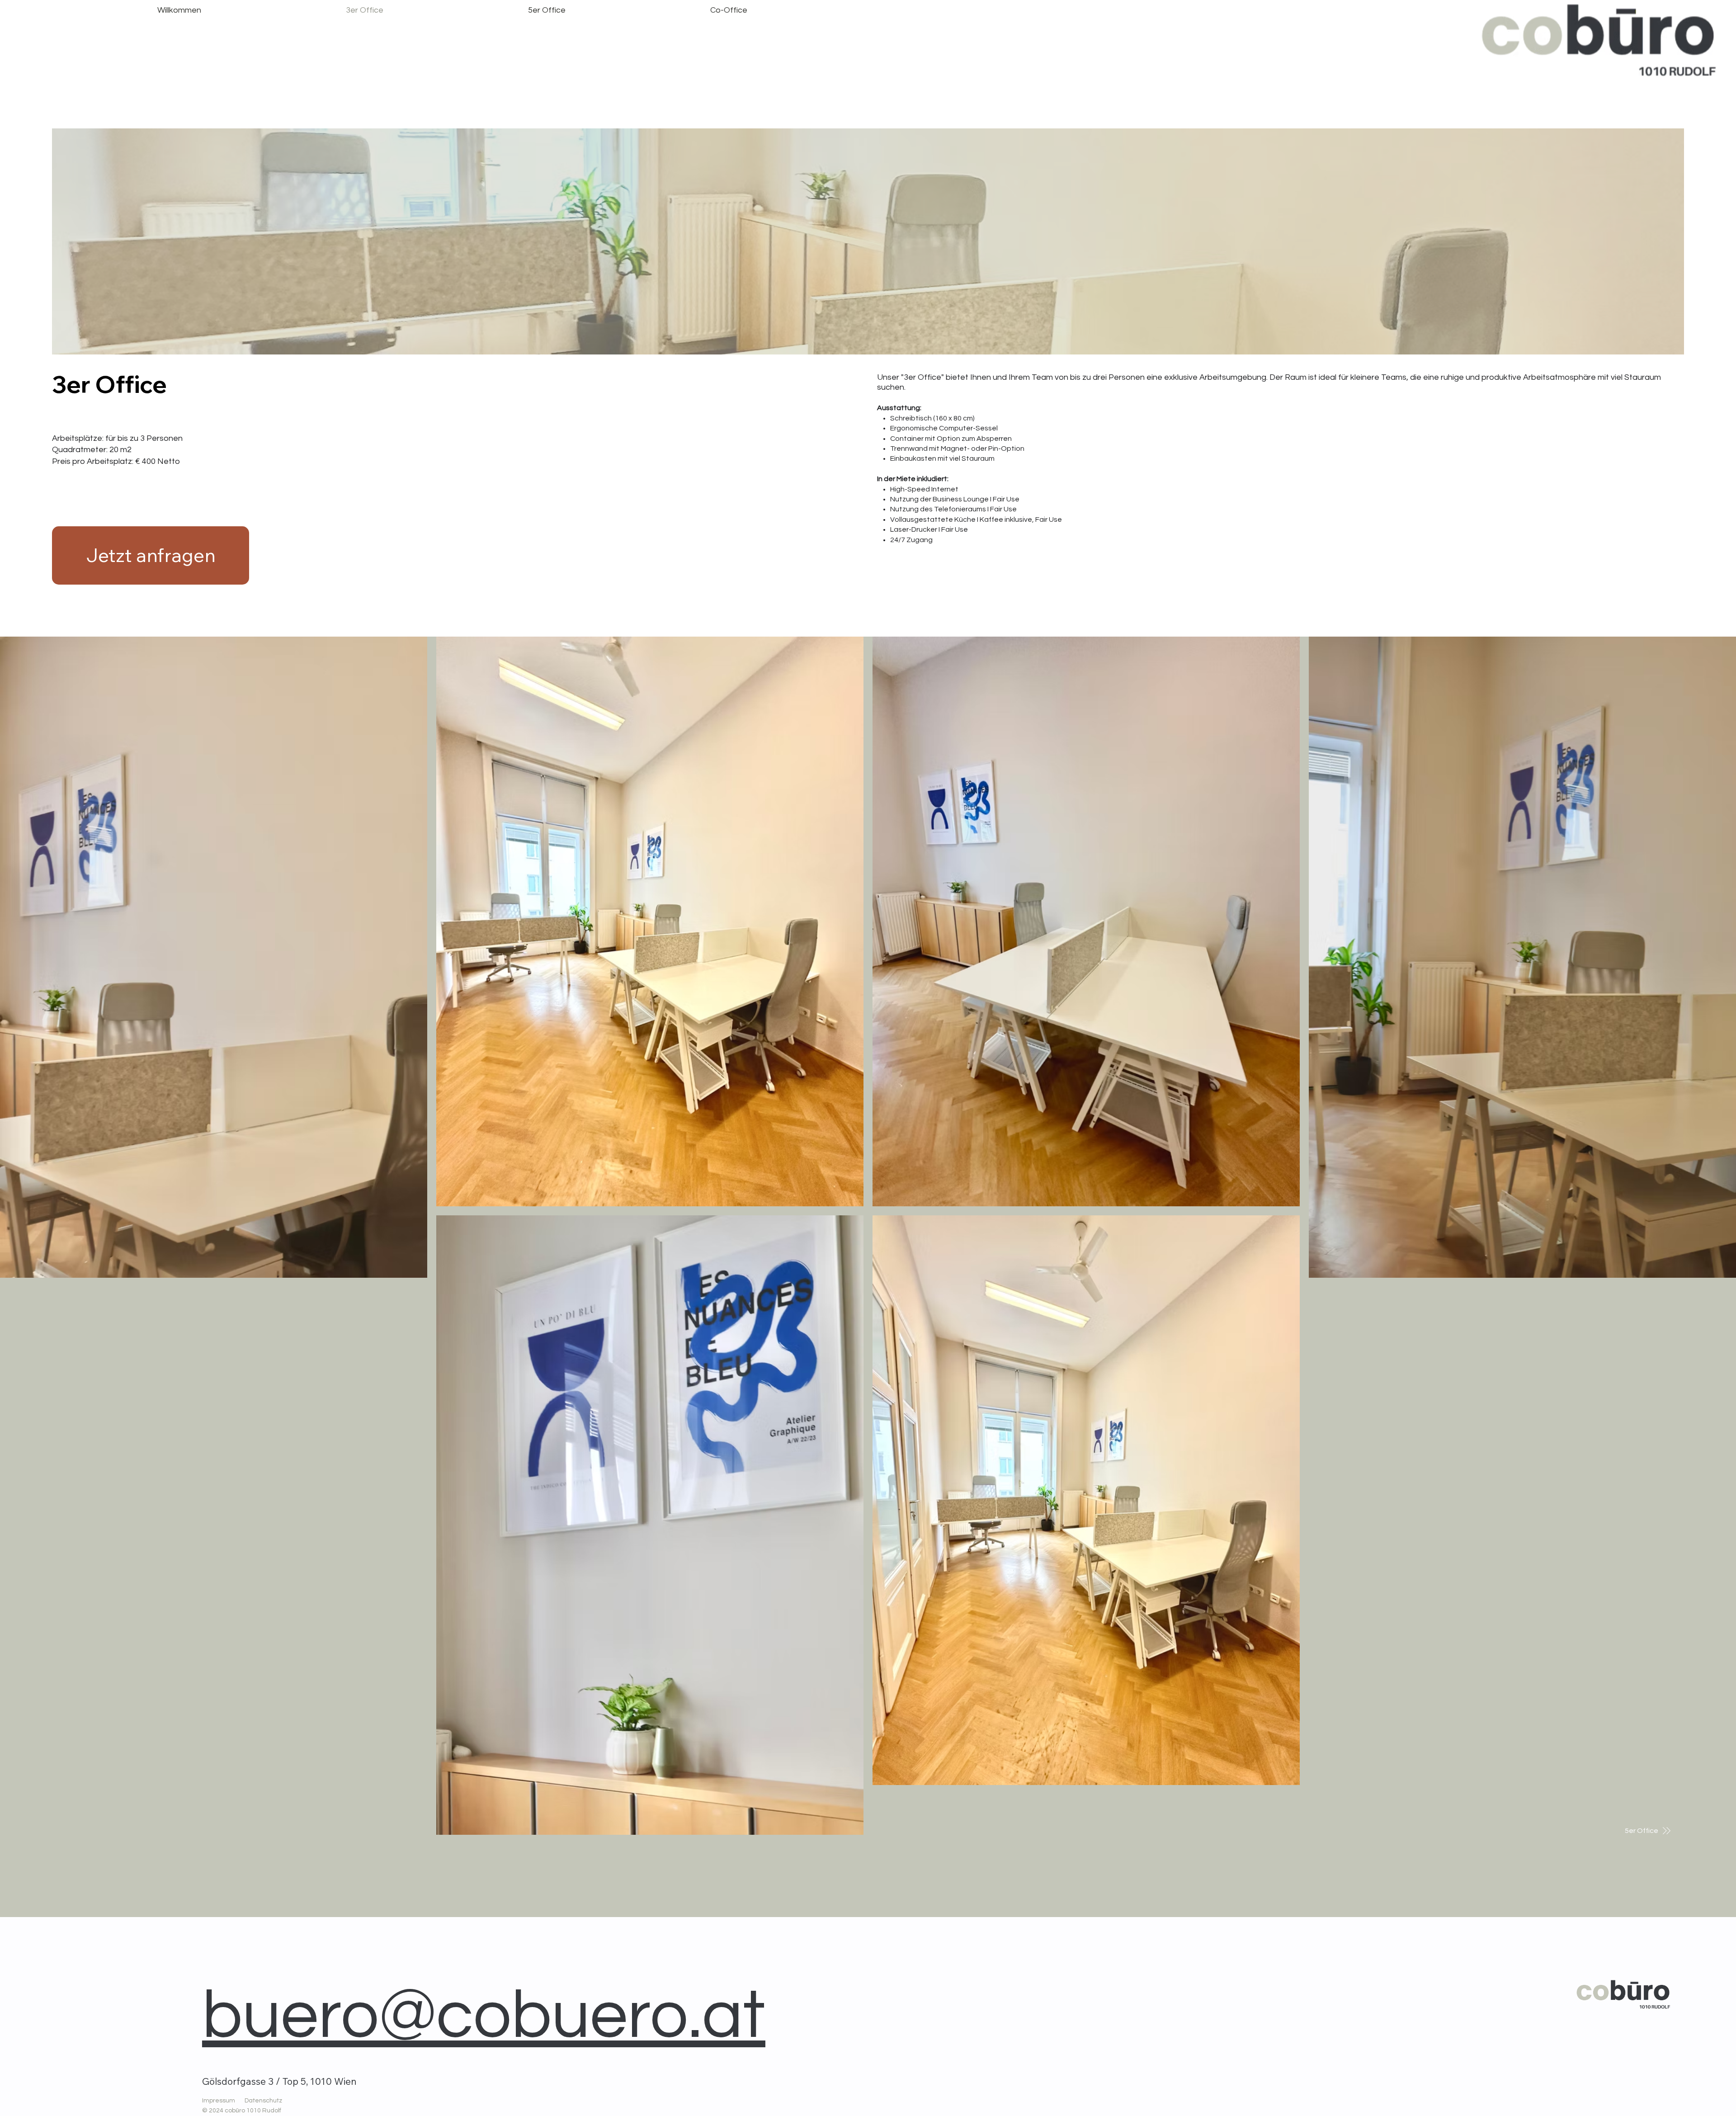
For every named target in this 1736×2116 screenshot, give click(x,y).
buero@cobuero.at (484, 2016)
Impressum (219, 2101)
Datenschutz (263, 2101)
